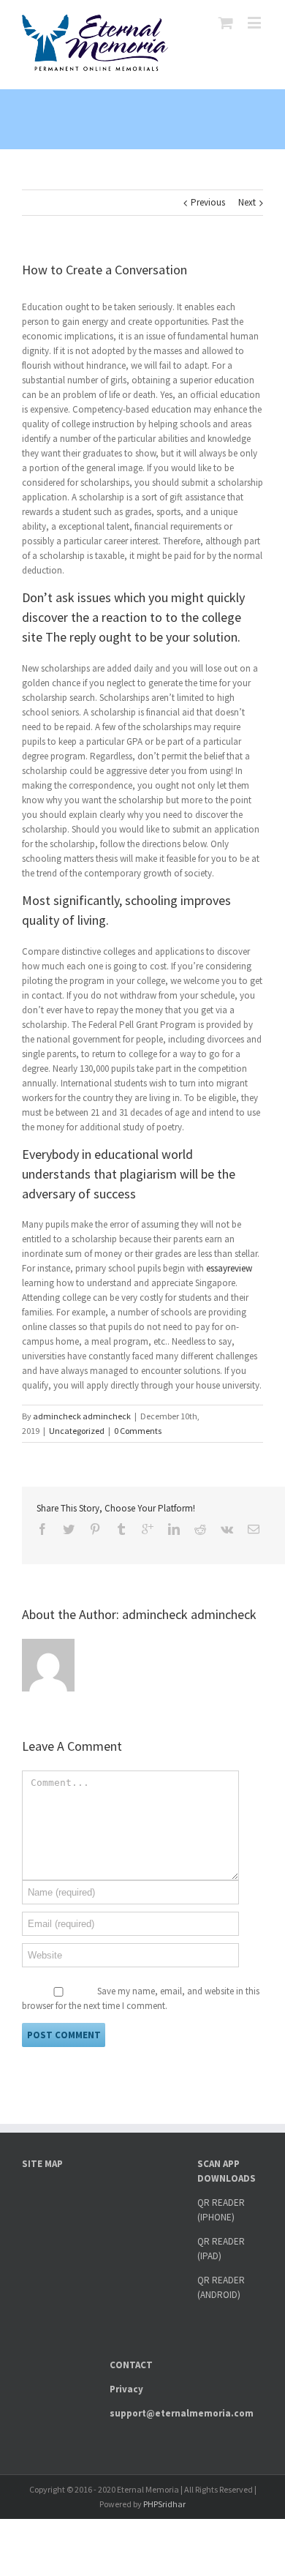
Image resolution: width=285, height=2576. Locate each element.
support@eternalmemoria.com (182, 2413)
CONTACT (131, 2365)
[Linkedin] (174, 1529)
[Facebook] (42, 1529)
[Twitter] (69, 1529)
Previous (208, 202)
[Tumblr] (121, 1529)
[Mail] (254, 1529)
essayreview (229, 1268)
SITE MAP (42, 2164)
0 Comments (138, 1431)
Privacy (126, 2389)
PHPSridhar (164, 2504)
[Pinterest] (95, 1529)
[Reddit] (200, 1529)
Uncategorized (77, 1431)
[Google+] (148, 1529)
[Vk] (227, 1529)
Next (247, 202)
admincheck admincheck (82, 1416)
